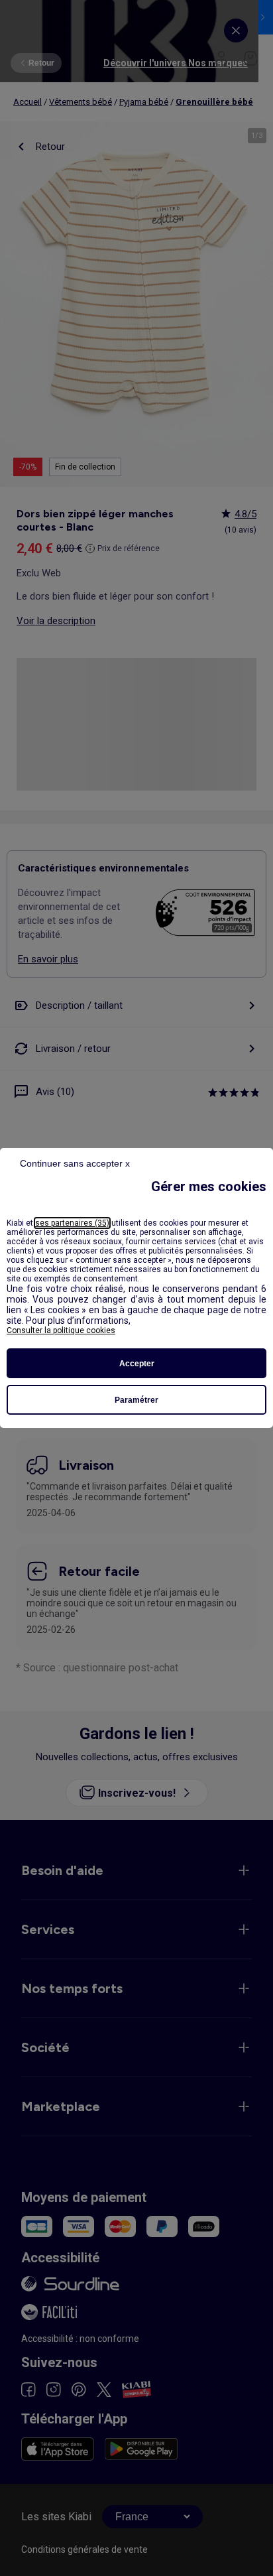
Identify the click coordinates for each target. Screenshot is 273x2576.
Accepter (137, 1364)
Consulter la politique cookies (61, 1330)
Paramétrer (136, 1400)
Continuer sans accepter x (75, 1163)
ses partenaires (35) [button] (72, 1223)
